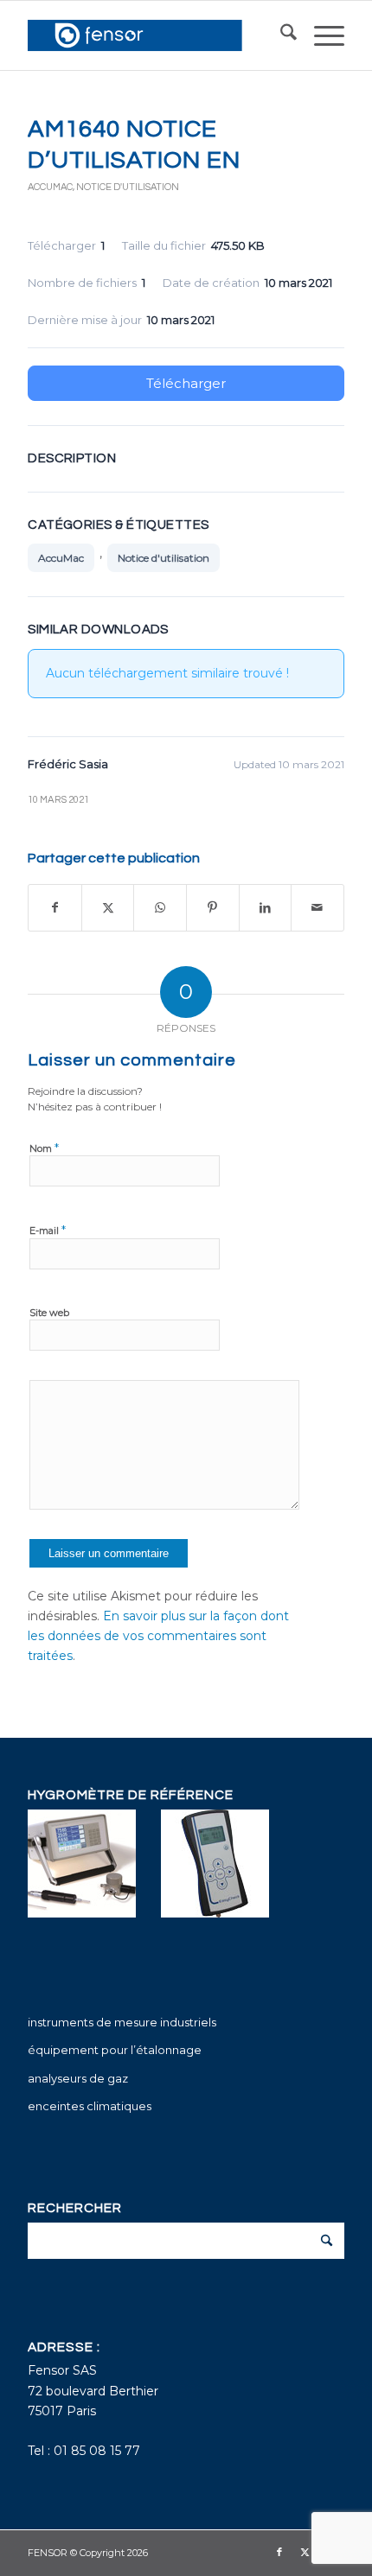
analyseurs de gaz (78, 2078)
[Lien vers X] (305, 2552)
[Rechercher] (280, 35)
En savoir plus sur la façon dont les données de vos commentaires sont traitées (158, 1636)
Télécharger (186, 383)
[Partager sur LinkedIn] (266, 908)
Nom (44, 1148)
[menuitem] (280, 35)
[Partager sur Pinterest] (213, 908)
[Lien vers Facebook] (279, 2552)
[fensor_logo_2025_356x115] (154, 35)
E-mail (48, 1230)
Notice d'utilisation (128, 187)
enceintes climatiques (90, 2106)
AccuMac (50, 187)
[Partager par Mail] (317, 908)
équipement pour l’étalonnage (115, 2050)
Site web (49, 1313)
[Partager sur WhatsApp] (160, 908)
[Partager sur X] (108, 908)
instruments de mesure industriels (122, 2022)
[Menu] (321, 35)
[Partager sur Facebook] (55, 908)
